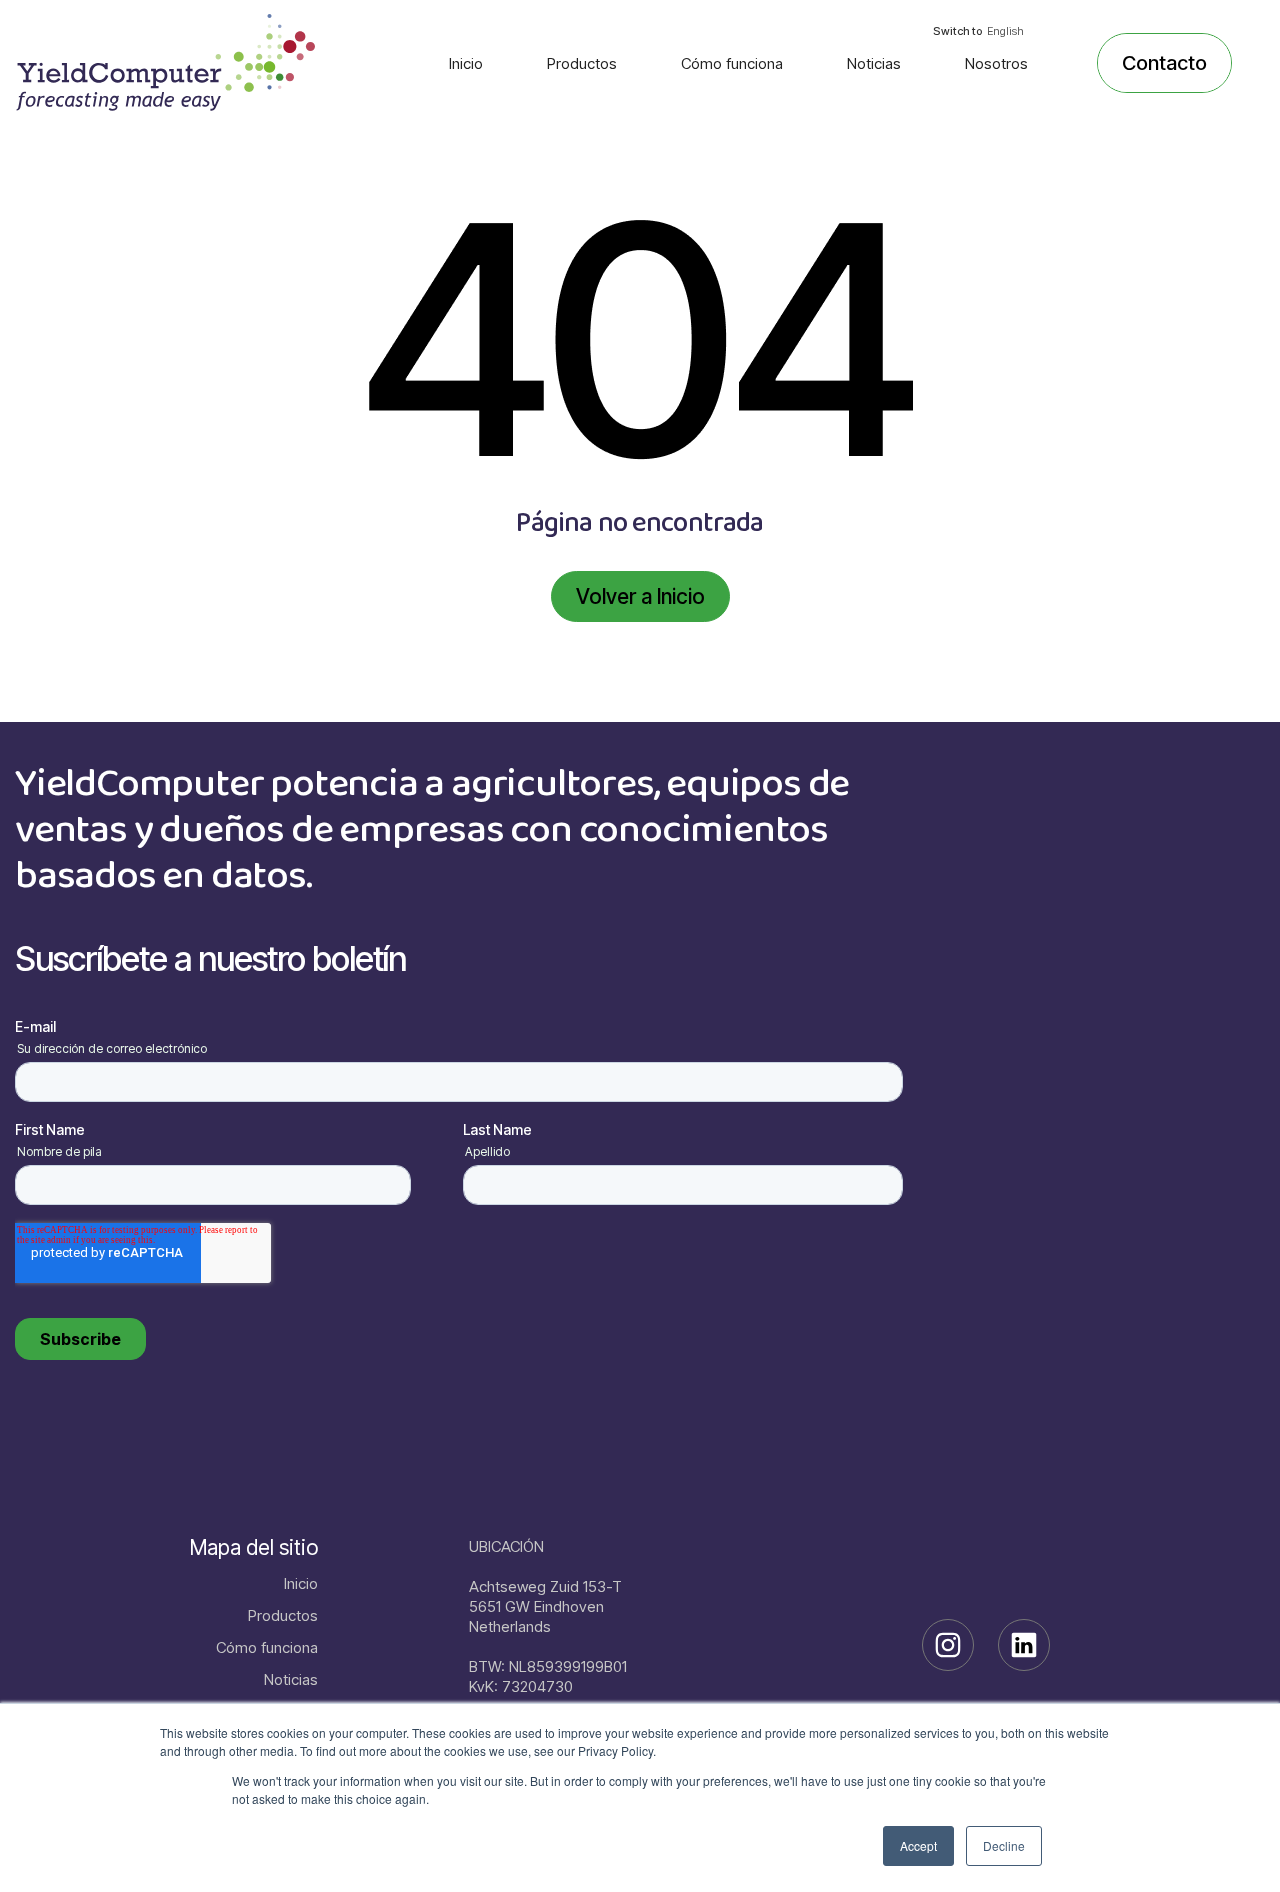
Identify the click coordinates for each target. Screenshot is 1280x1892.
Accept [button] (918, 1845)
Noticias (874, 63)
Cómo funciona (732, 63)
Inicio (466, 63)
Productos (582, 63)
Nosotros (996, 63)
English (1005, 31)
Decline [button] (1004, 1845)
